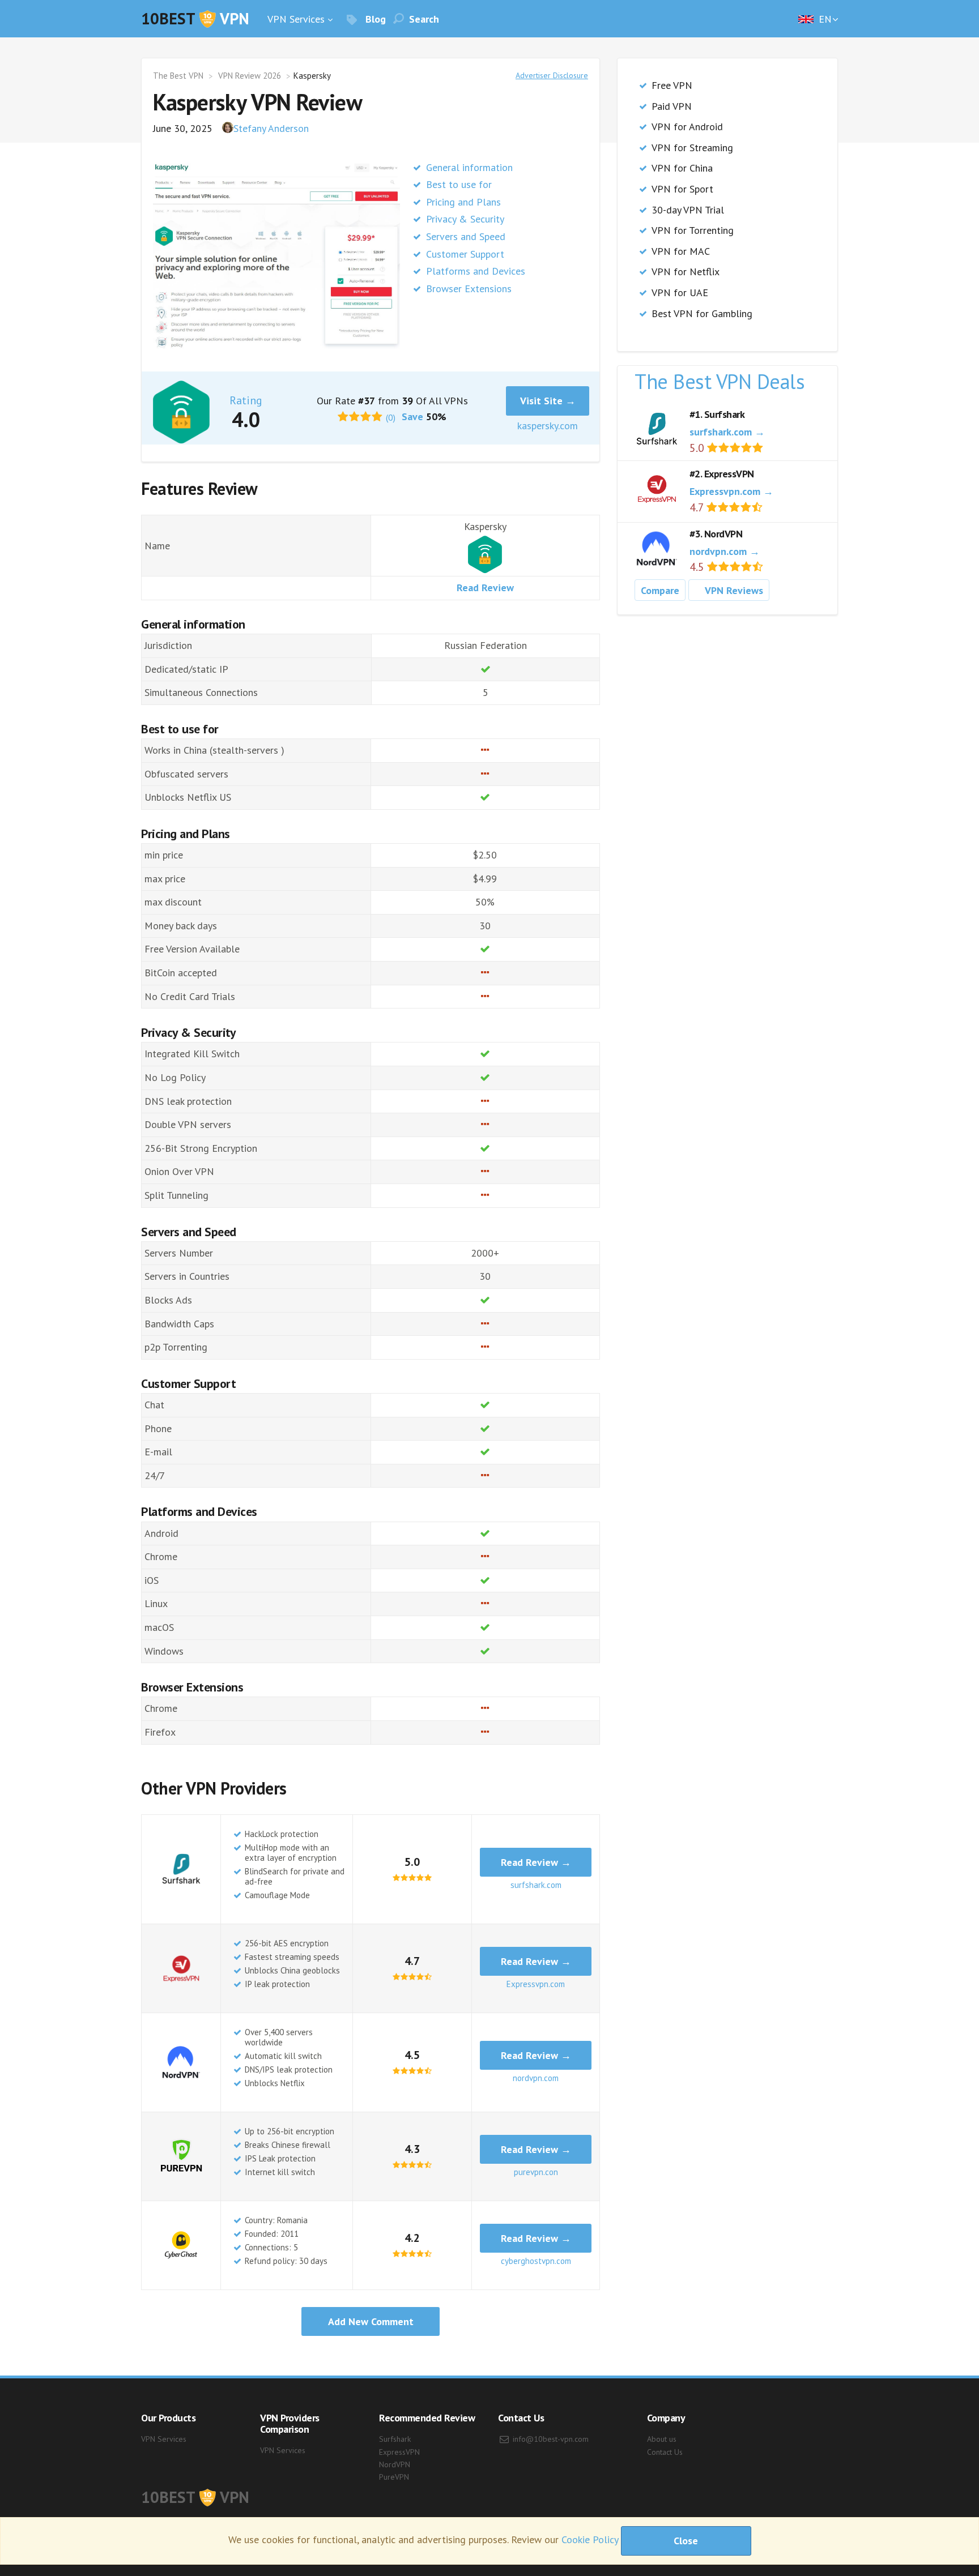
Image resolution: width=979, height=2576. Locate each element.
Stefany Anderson (271, 128)
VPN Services (296, 19)
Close (686, 2541)
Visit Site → (548, 401)
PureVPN (394, 2477)
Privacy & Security (465, 219)
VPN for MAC (681, 251)
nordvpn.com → (725, 551)
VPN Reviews (734, 590)
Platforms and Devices (476, 271)
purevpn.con (536, 2172)
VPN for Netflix (686, 272)
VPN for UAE (680, 292)
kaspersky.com (548, 426)
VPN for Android (687, 127)
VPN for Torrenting (693, 230)
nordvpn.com (536, 2078)
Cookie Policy (590, 2540)
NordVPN (395, 2464)
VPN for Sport (682, 189)
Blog (374, 19)
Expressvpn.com (536, 1984)
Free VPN (672, 85)
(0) (391, 417)
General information (469, 167)
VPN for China (682, 168)
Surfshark (395, 2439)
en (824, 19)
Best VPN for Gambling (702, 313)
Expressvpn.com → (731, 491)
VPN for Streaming (692, 148)
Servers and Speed (466, 236)
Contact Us (665, 2452)
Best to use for (459, 184)
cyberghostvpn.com (536, 2261)
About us (662, 2439)
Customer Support (465, 254)
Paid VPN (672, 106)
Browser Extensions (469, 289)
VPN (195, 18)
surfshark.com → (727, 432)
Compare (660, 590)
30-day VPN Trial (688, 210)
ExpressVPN (399, 2452)
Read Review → (536, 1862)
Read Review (485, 588)
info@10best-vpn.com (551, 2439)
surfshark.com (536, 1885)
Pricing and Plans (463, 202)
